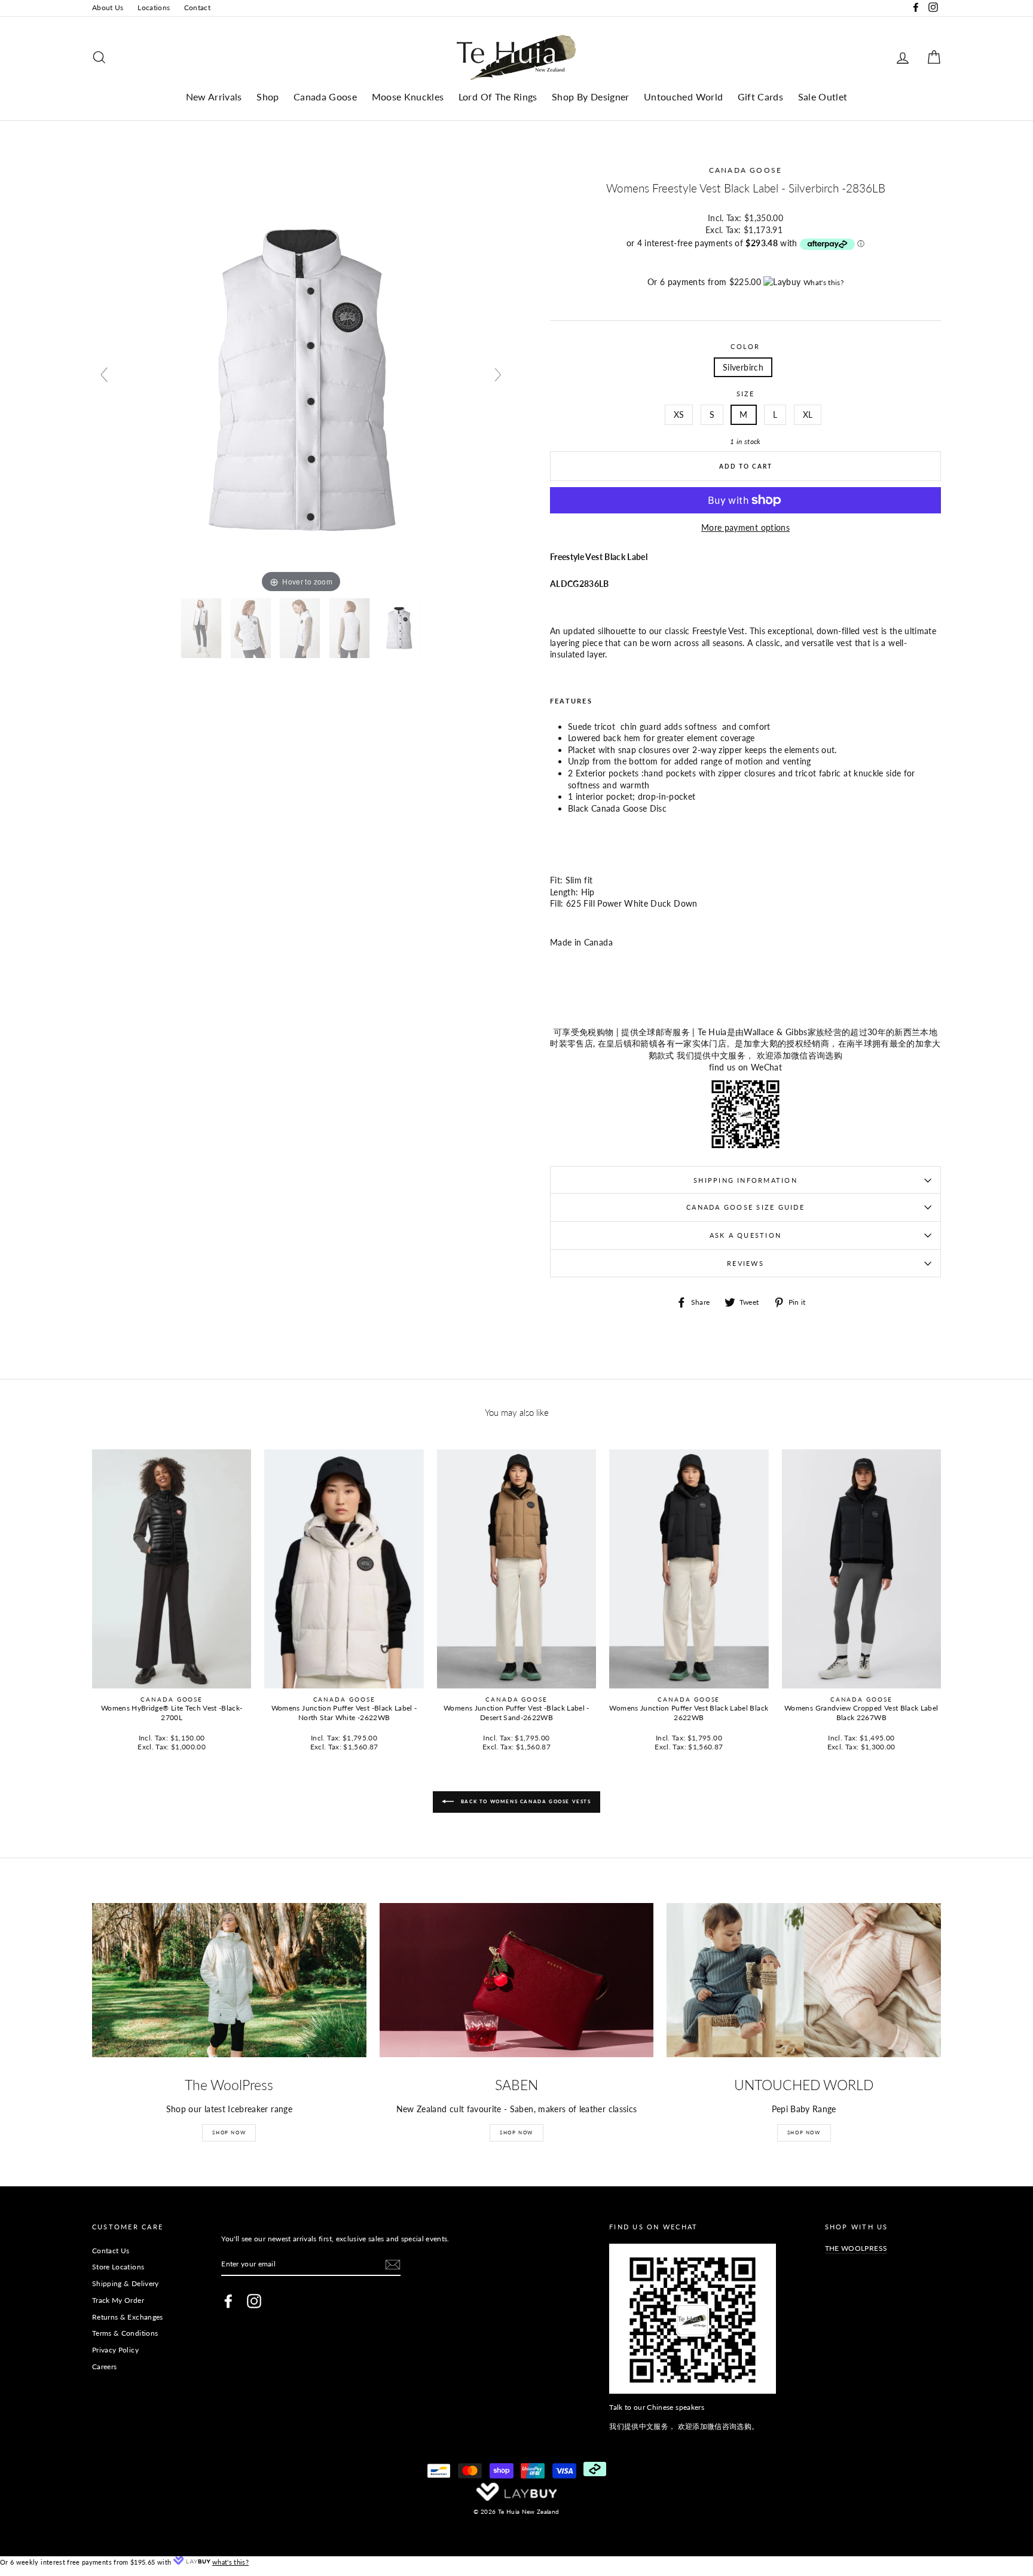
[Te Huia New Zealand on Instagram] (254, 2301)
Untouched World (683, 97)
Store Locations (118, 2267)
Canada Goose (325, 97)
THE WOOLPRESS (856, 2248)
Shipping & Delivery (126, 2283)
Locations (154, 7)
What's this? (823, 282)
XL (808, 414)
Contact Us (111, 2251)
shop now (804, 2133)
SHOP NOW (229, 2133)
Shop (268, 97)
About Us (108, 7)
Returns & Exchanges (128, 2317)
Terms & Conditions (125, 2333)
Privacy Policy (115, 2350)
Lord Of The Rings (498, 97)
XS (679, 414)
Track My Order (118, 2300)
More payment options (745, 527)
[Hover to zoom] (301, 380)
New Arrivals (214, 97)
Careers (104, 2367)
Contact (197, 7)
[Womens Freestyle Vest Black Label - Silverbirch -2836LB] (301, 628)
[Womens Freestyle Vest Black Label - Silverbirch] (202, 628)
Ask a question (745, 1235)
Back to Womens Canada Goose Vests (525, 1801)
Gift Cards (761, 97)
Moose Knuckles (408, 97)
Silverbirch (743, 367)
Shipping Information (745, 1180)
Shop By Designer (591, 97)
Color (745, 346)
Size (746, 394)
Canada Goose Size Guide (745, 1207)
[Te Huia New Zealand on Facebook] (228, 2301)
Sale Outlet (823, 97)
